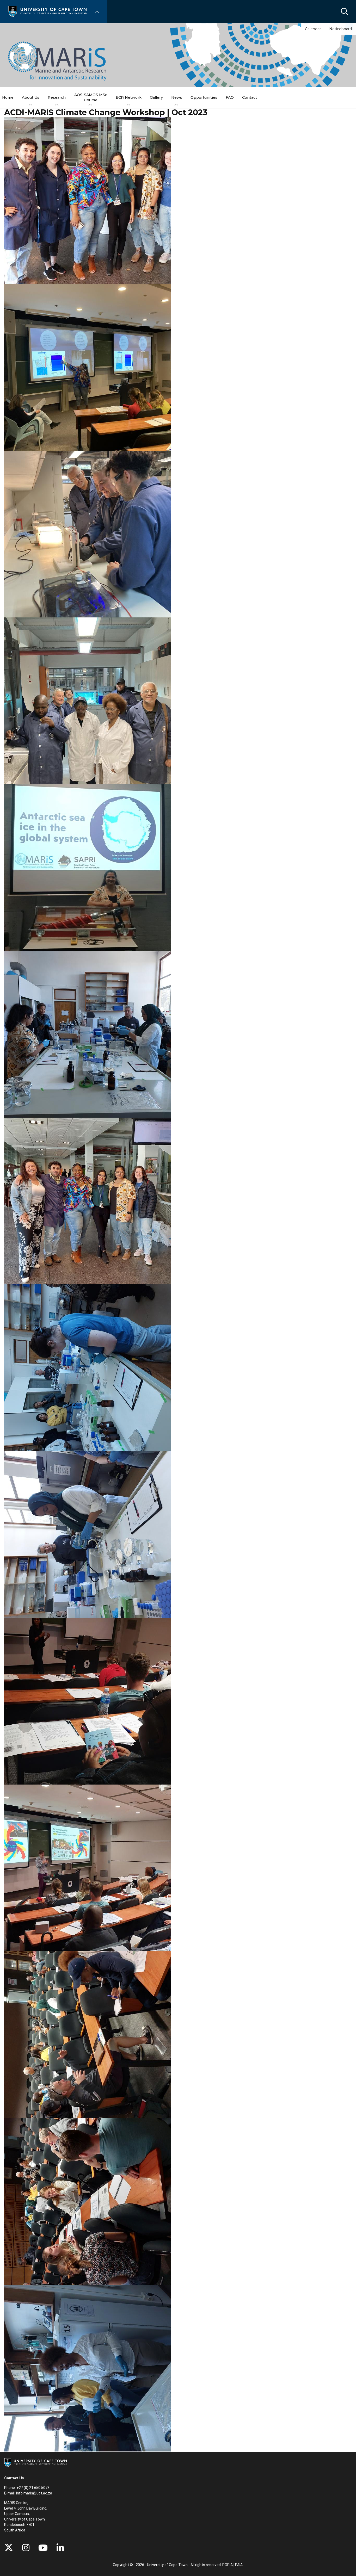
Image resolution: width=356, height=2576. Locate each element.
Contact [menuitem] (250, 97)
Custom (26, 2548)
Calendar (313, 29)
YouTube (43, 2548)
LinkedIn (60, 2548)
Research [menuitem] (57, 97)
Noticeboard (340, 29)
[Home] (47, 11)
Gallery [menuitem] (156, 97)
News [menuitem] (177, 97)
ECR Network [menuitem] (129, 97)
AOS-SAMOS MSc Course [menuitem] (91, 97)
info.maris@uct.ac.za (34, 2493)
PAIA (239, 2565)
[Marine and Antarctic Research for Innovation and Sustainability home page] (57, 61)
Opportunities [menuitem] (204, 97)
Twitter (9, 2548)
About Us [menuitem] (31, 97)
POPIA (228, 2565)
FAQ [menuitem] (230, 97)
